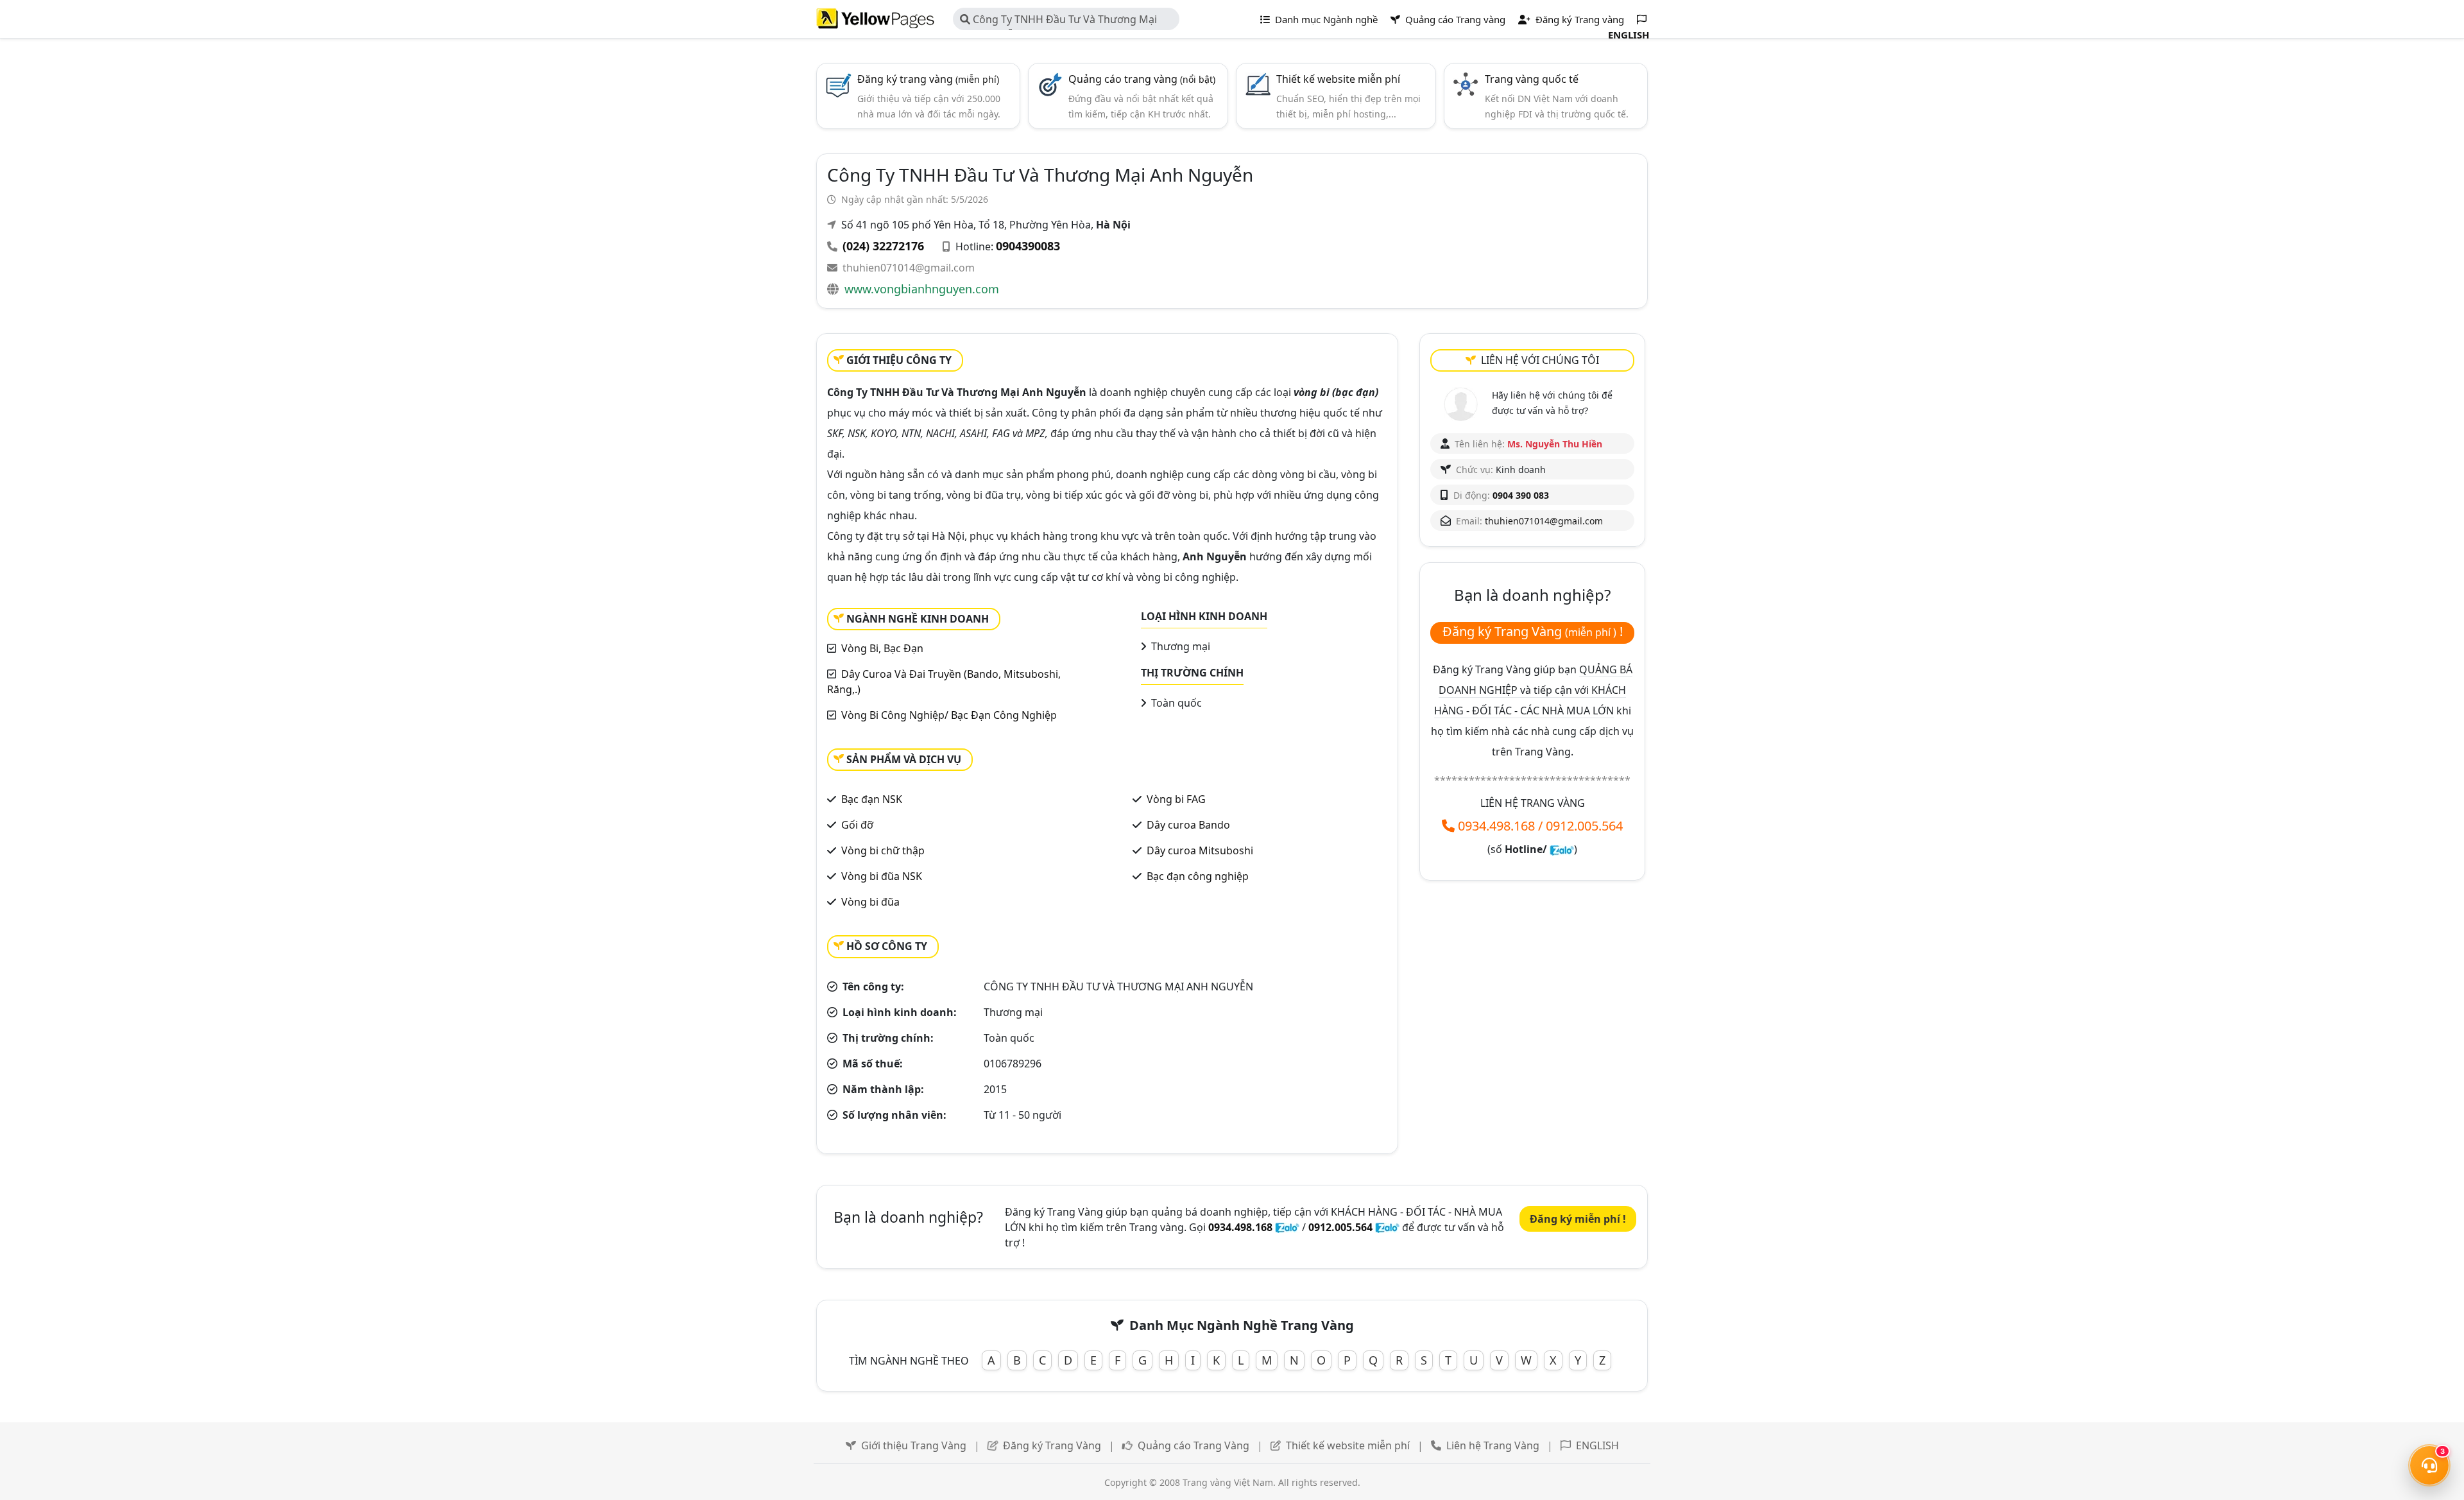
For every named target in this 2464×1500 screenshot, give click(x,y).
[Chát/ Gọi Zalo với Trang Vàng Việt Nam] (1562, 849)
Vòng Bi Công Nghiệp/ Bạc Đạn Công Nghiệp (949, 715)
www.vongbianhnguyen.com (922, 289)
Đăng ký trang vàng (928, 79)
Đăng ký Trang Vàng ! (1533, 631)
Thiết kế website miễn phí (1338, 79)
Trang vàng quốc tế (1532, 79)
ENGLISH (1597, 1445)
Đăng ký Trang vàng (1579, 19)
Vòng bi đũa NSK (882, 876)
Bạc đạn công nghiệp (1198, 876)
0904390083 (1028, 246)
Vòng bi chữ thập (883, 850)
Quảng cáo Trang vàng (1454, 19)
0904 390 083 (1521, 495)
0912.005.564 (1584, 826)
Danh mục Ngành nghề (1325, 19)
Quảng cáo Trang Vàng (1193, 1445)
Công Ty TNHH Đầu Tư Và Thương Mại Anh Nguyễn (1058, 21)
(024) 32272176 (883, 246)
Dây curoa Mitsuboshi (1200, 850)
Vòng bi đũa (870, 902)
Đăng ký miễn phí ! (1578, 1219)
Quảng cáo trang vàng (1142, 79)
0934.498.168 (1496, 826)
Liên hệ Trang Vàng (1493, 1445)
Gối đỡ (857, 825)
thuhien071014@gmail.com (909, 268)
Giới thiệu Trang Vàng (914, 1445)
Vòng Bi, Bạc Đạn (882, 648)
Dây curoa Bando (1188, 825)
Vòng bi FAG (1176, 799)
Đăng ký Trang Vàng (1052, 1445)
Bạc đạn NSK (872, 799)
